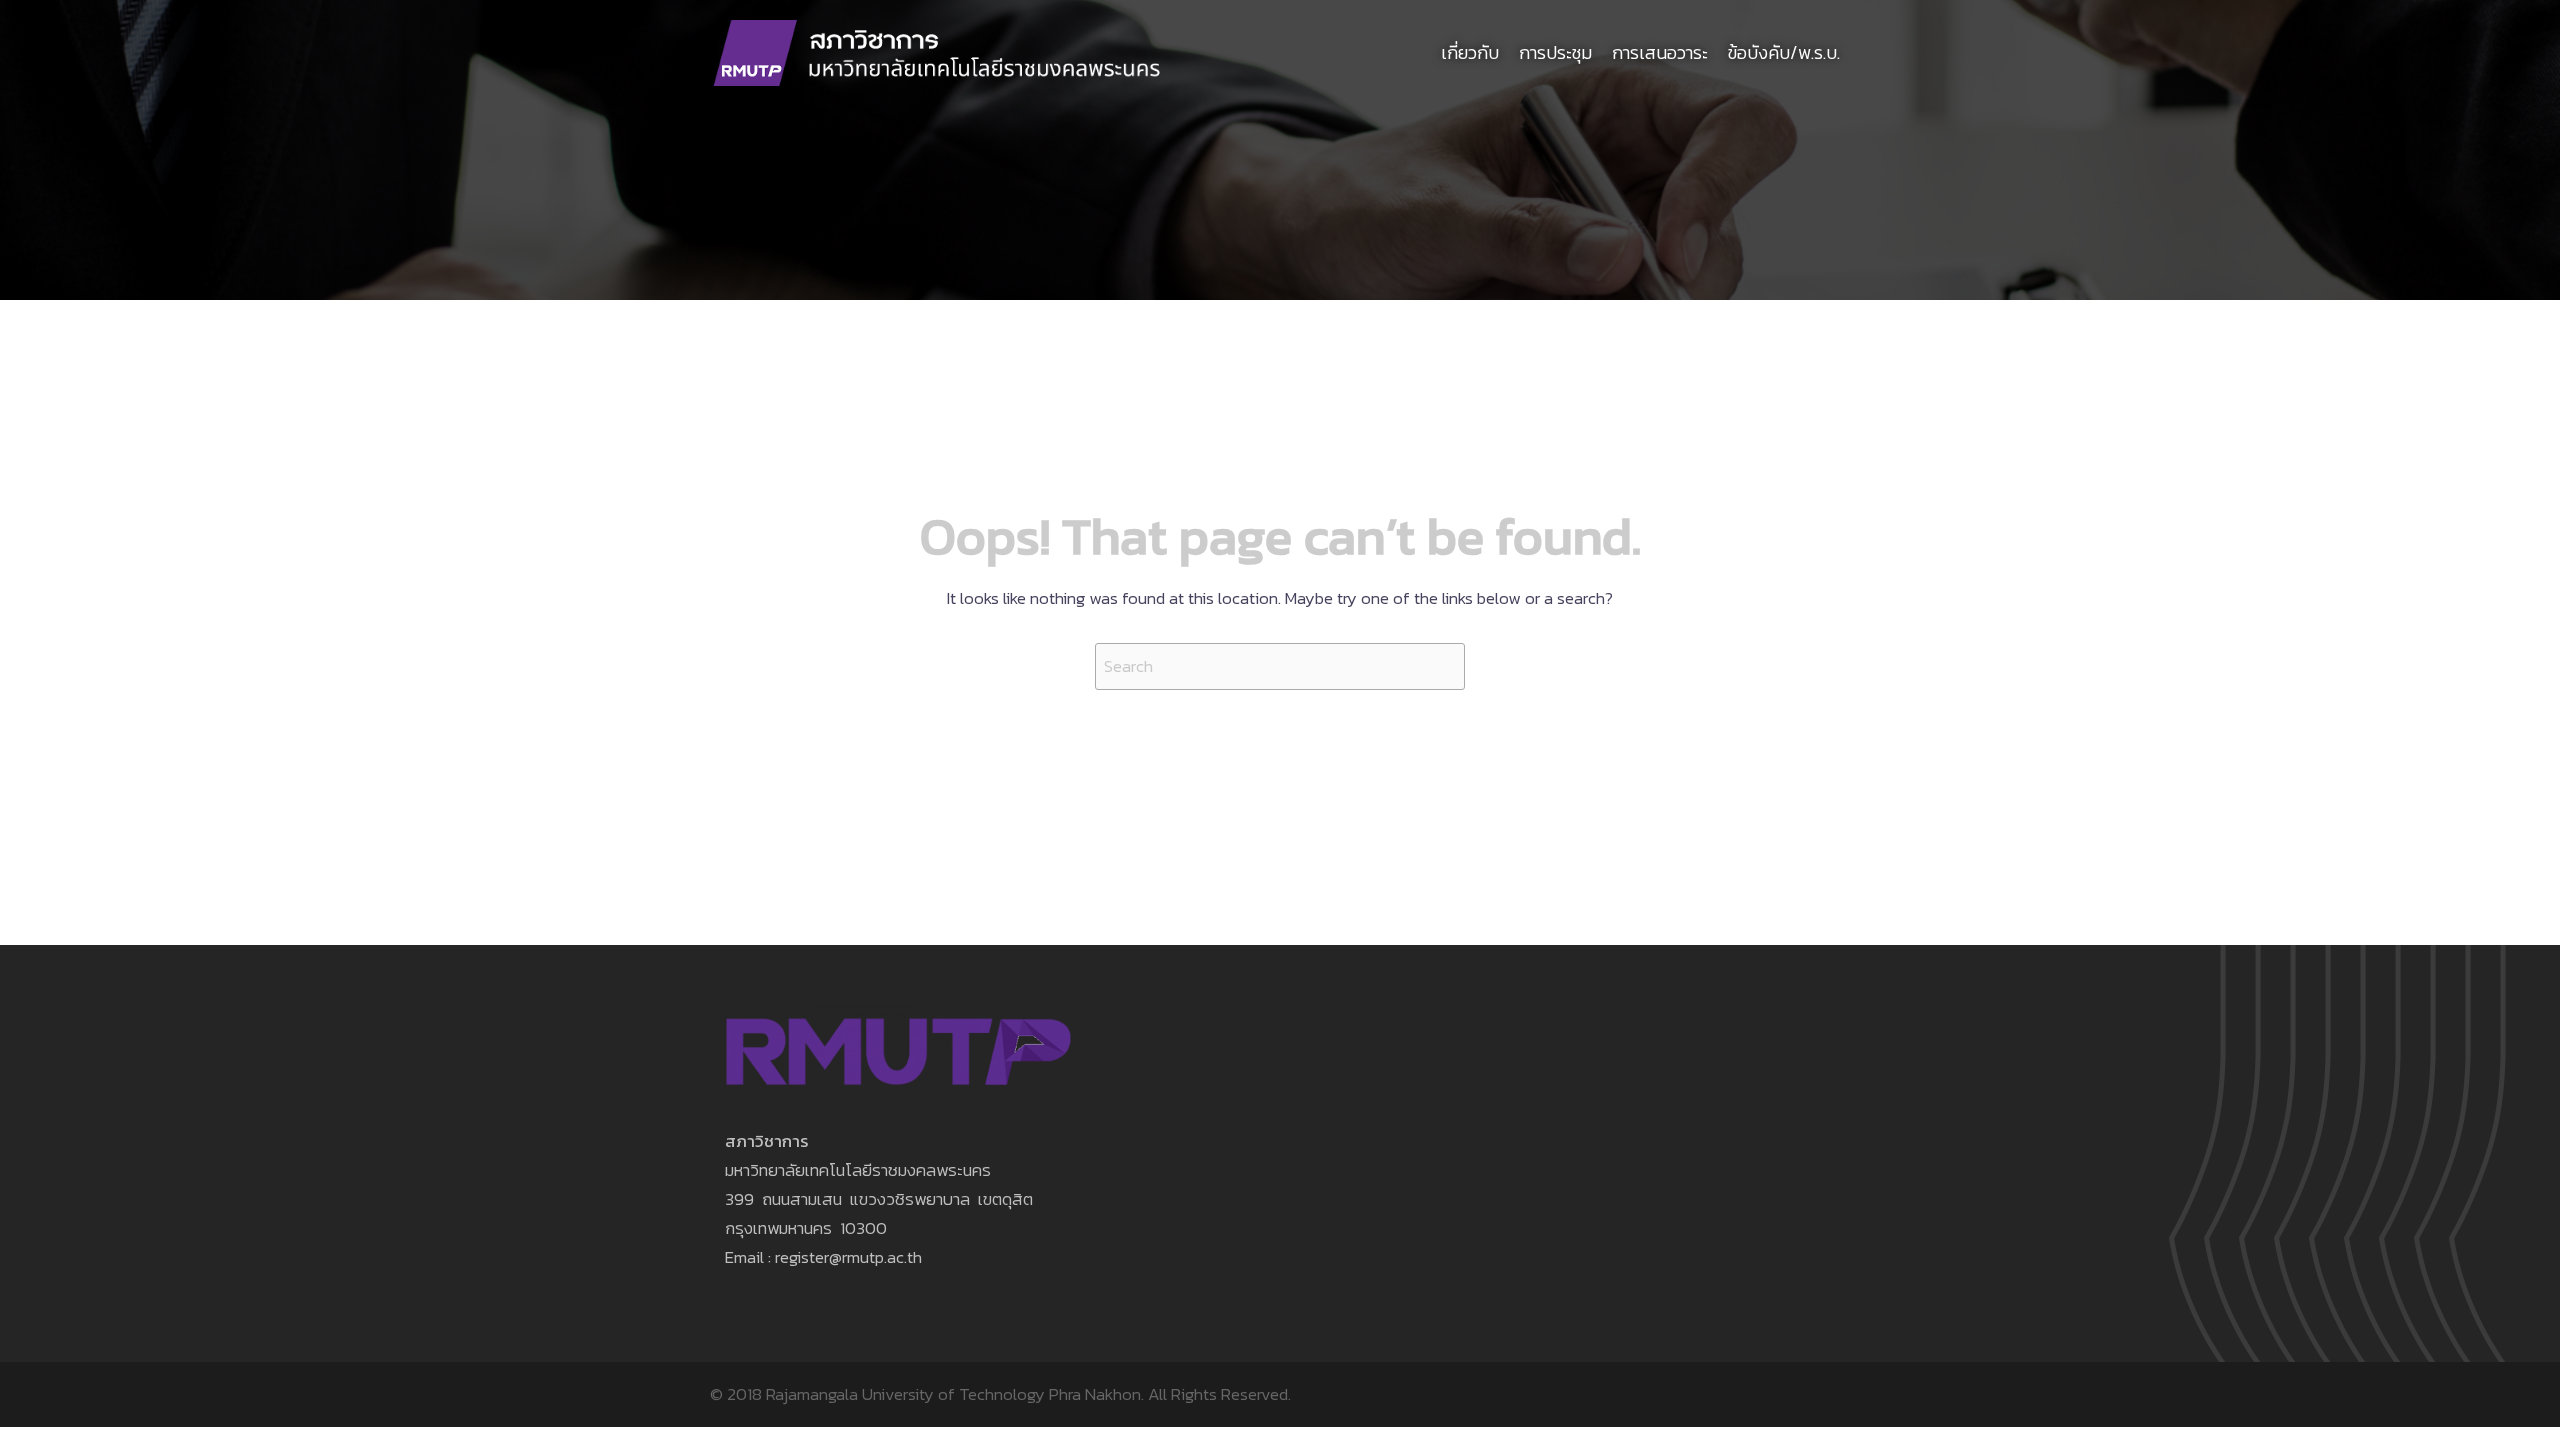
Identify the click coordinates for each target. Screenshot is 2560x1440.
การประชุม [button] (1555, 52)
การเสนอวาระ (1660, 52)
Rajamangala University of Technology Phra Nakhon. (955, 1394)
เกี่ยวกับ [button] (1470, 52)
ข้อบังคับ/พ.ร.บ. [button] (1784, 52)
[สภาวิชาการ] (938, 51)
